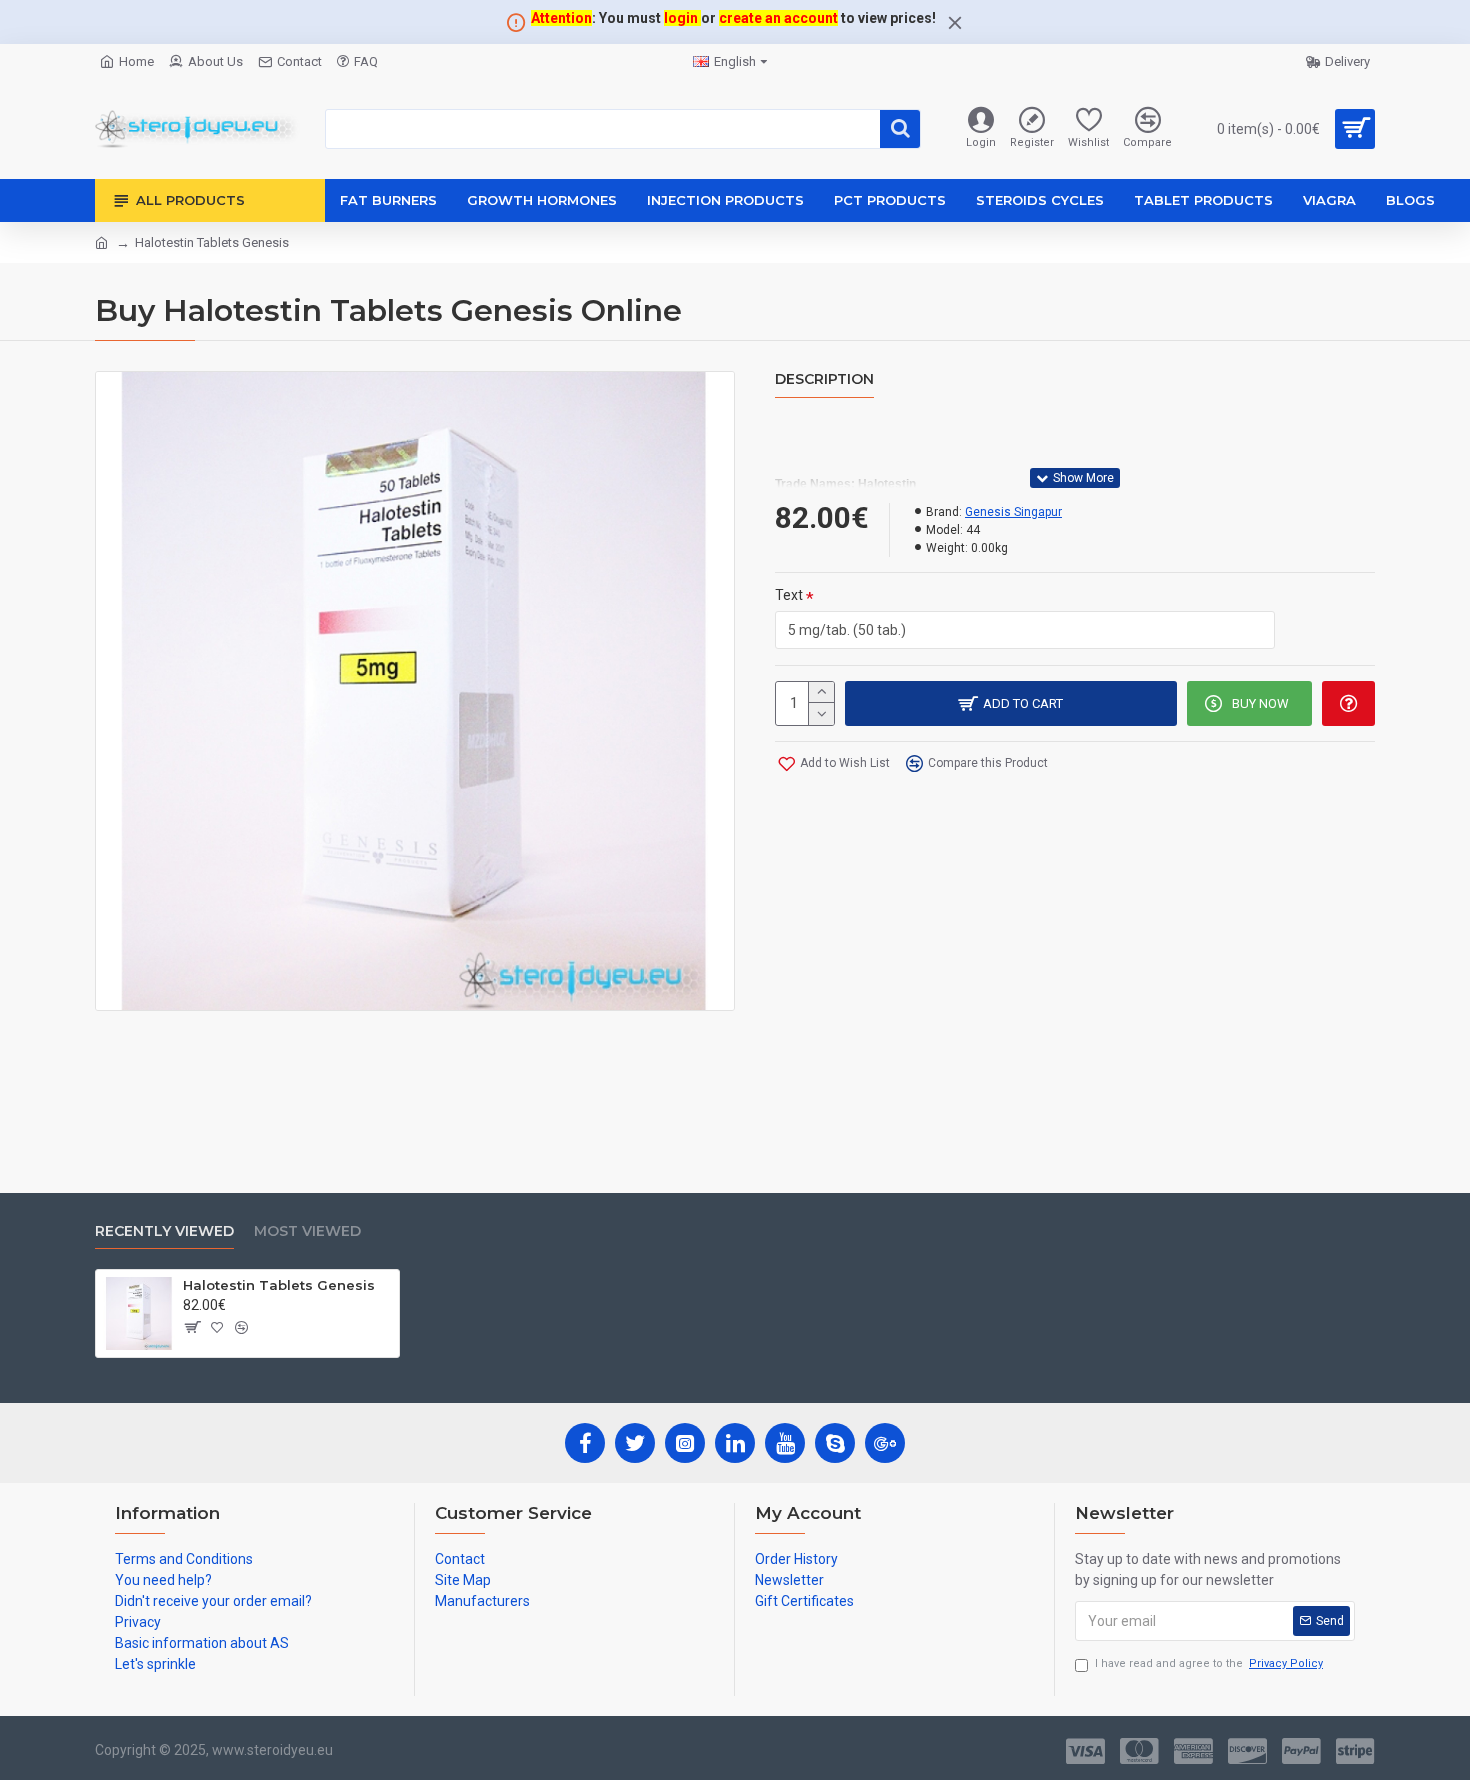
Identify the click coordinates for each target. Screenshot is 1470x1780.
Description (824, 379)
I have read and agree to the (1209, 1663)
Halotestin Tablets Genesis (279, 1285)
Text (789, 595)
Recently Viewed (164, 1231)
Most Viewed (307, 1231)
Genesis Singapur (1013, 512)
